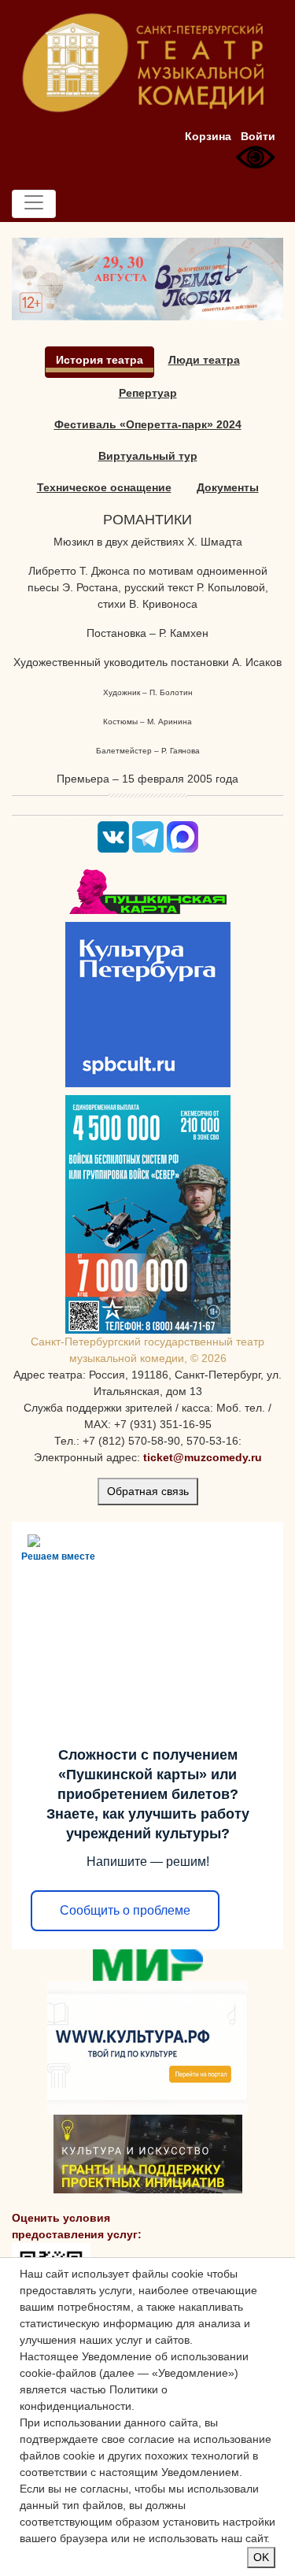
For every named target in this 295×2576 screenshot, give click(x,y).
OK (261, 2557)
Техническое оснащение (104, 487)
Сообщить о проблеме (125, 1910)
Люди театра (204, 360)
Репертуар (148, 393)
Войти (258, 136)
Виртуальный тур (148, 456)
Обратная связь (148, 1491)
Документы (228, 487)
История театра (100, 360)
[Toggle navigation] (34, 204)
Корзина (208, 136)
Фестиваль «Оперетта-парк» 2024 (148, 424)
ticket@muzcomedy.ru (203, 1457)
